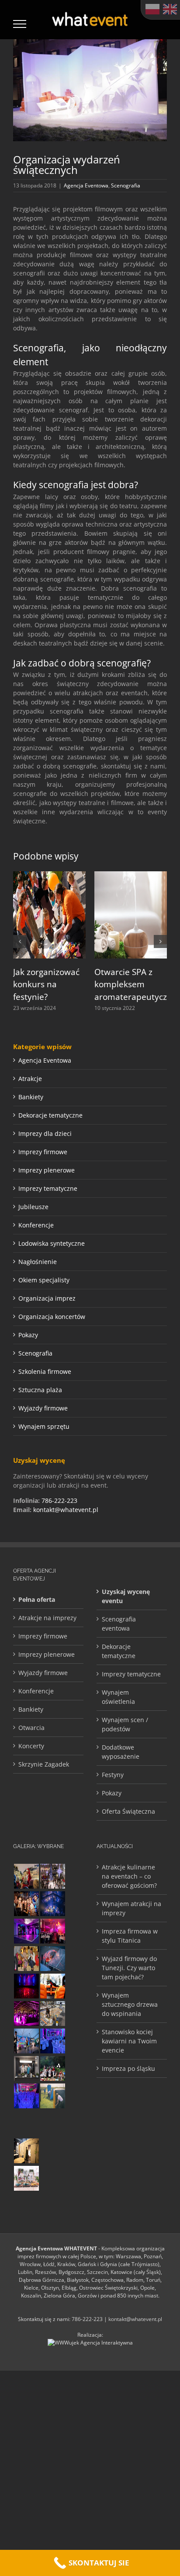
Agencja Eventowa (86, 185)
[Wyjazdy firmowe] (26, 1904)
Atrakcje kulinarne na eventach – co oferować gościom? (129, 1876)
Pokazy (28, 1335)
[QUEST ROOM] (26, 2151)
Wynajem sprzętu (44, 1426)
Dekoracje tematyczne (50, 1115)
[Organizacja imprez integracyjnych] (52, 2151)
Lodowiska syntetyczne (52, 1243)
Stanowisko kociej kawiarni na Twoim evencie (129, 2041)
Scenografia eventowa (119, 1624)
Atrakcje (30, 1079)
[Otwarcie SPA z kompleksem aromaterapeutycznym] (131, 875)
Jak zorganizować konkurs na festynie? (46, 984)
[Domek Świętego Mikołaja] (26, 1876)
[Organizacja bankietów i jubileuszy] (26, 2096)
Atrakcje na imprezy (47, 1618)
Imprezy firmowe (43, 1152)
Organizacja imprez (47, 1298)
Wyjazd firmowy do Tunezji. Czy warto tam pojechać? (129, 1968)
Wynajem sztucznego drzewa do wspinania (130, 2004)
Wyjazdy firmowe (43, 1408)
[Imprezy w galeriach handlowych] (52, 1876)
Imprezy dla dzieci (45, 1133)
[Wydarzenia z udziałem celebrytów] (26, 1959)
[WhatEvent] (52, 2123)
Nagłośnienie (38, 1262)
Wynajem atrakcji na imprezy (132, 1908)
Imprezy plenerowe (47, 1170)
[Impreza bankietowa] (26, 2014)
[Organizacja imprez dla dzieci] (52, 2178)
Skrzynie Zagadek (44, 1764)
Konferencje (36, 1225)
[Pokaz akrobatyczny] (52, 1904)
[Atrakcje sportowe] (52, 2096)
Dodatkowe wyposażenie (121, 1752)
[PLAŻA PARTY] (26, 2178)
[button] (20, 941)
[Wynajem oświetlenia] (52, 1931)
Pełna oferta (37, 1599)
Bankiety (31, 1097)
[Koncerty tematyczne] (26, 2041)
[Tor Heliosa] (26, 2123)
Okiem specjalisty (44, 1280)
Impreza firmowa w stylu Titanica (130, 1936)
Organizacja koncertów (52, 1317)
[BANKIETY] (52, 2041)
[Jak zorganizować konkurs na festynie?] (49, 875)
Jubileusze (33, 1207)
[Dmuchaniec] (52, 1986)
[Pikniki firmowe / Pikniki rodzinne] (52, 2068)
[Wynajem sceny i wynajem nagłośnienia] (26, 1986)
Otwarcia (31, 1728)
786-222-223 (59, 1500)
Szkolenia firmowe (45, 1371)
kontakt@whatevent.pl (66, 1510)
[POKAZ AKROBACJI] (26, 1931)
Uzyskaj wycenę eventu (126, 1596)
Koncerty (31, 1746)
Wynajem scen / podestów (125, 1724)
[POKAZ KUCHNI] (26, 2068)
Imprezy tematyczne (48, 1188)
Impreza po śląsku (128, 2068)
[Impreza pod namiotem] (52, 1959)
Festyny (113, 1775)
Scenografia (126, 185)
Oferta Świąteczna (128, 1811)
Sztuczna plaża (40, 1390)
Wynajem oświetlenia (118, 1697)
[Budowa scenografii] (52, 2014)
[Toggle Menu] (20, 24)
